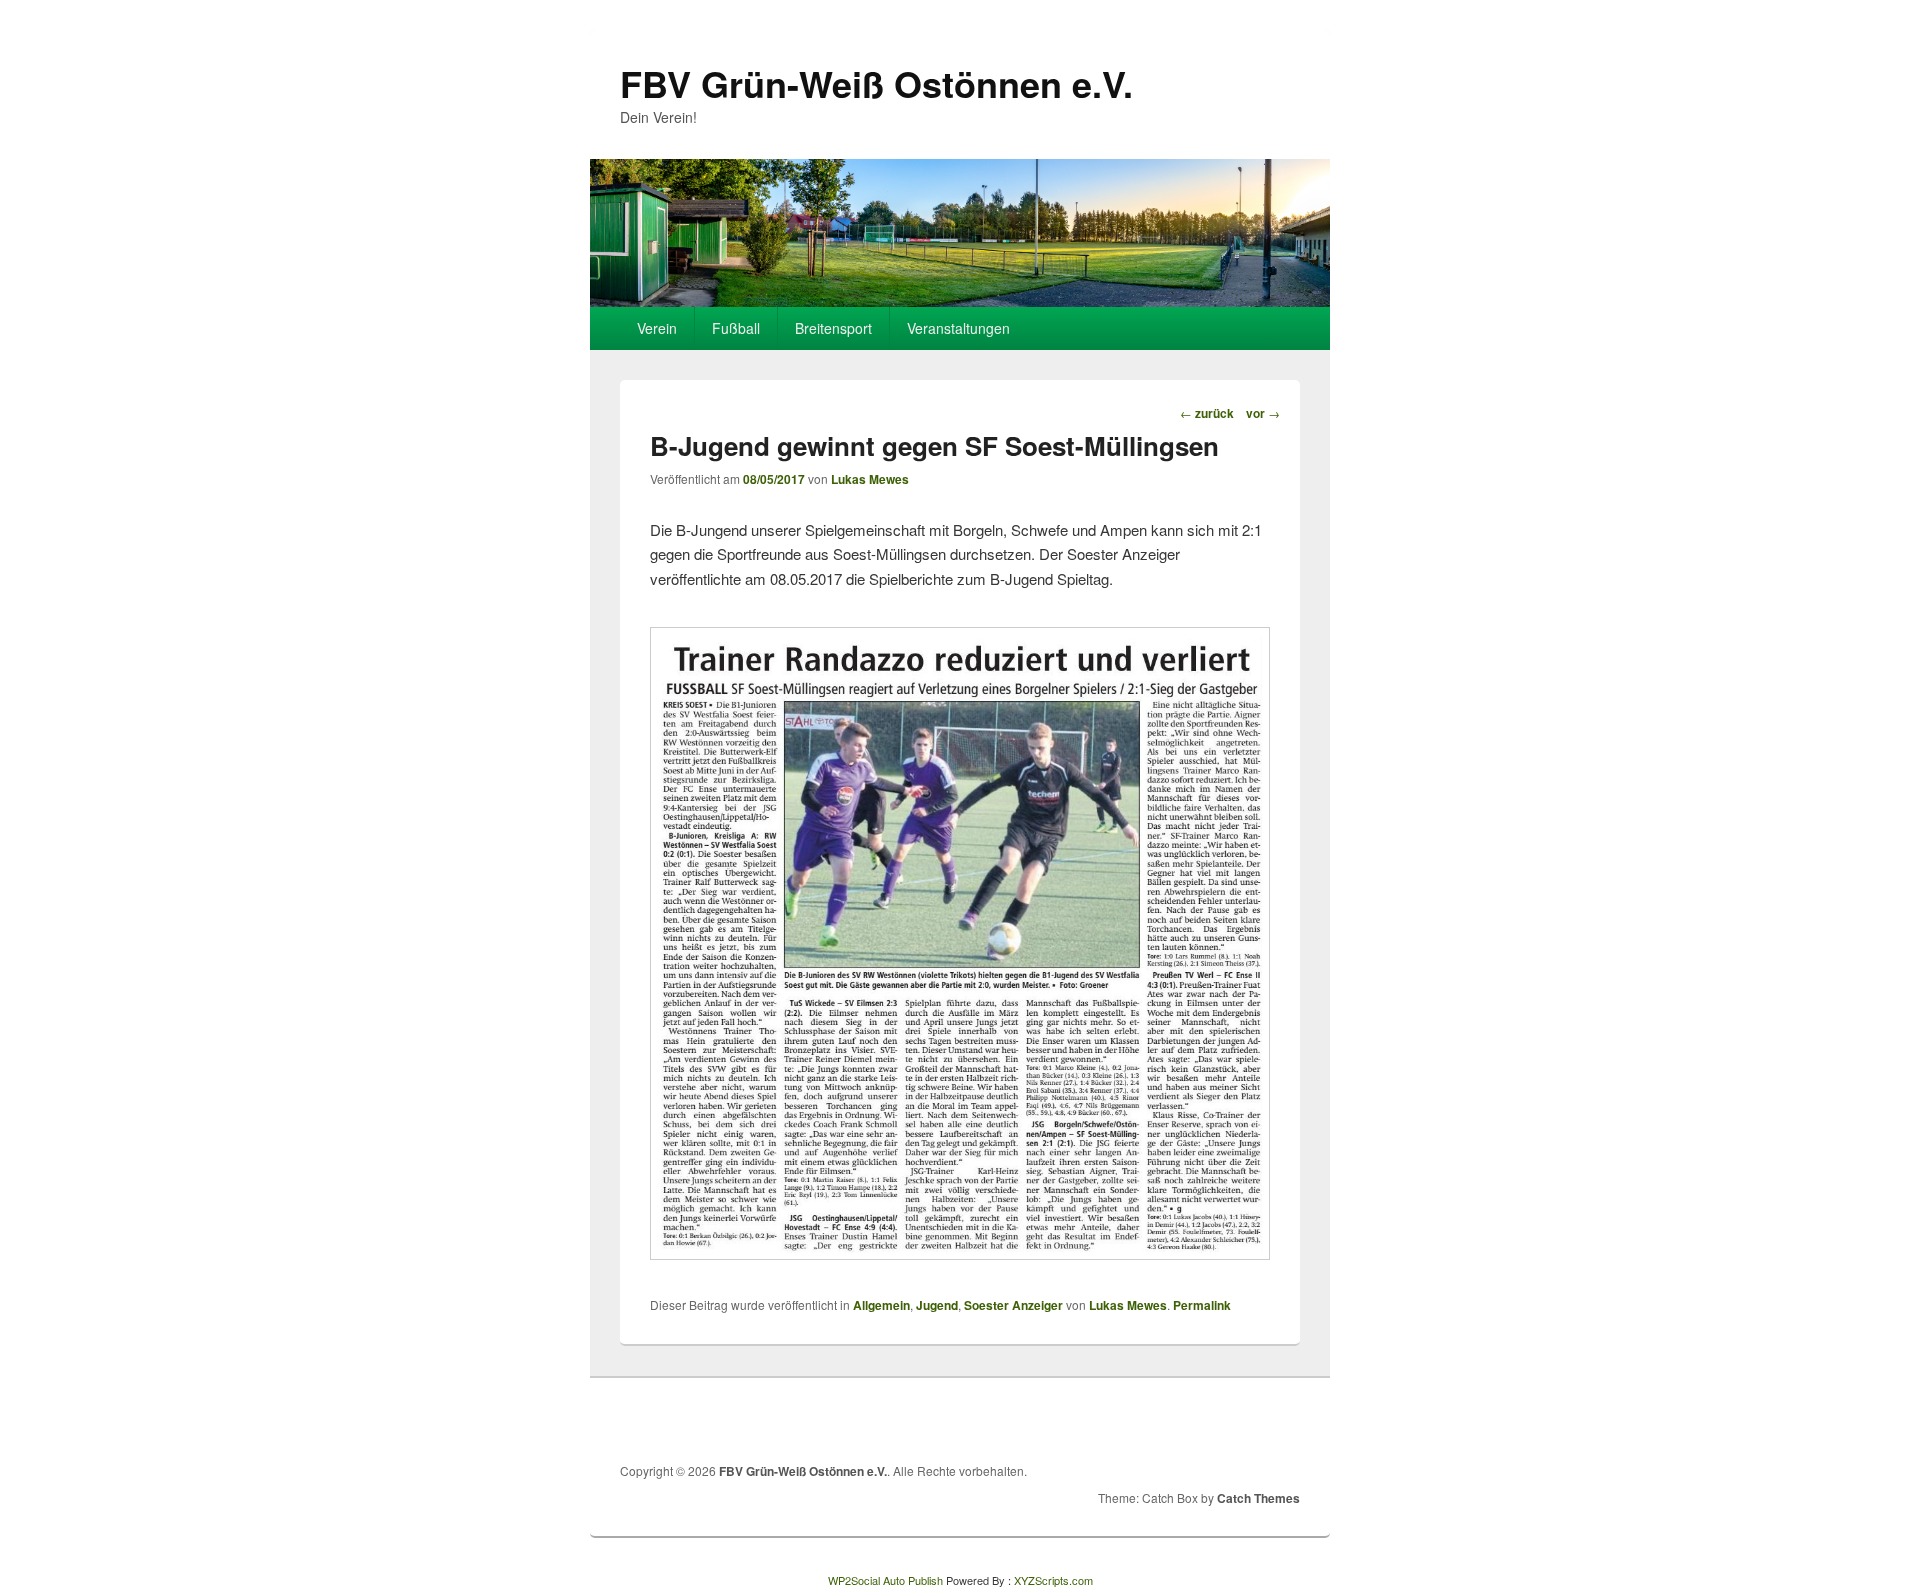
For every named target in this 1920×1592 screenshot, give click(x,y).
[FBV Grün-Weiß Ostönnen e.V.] (960, 300)
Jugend (937, 1305)
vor (1263, 413)
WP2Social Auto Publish (885, 1580)
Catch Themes (1258, 1498)
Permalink (1202, 1305)
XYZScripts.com (1053, 1580)
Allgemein (881, 1305)
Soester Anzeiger (1013, 1305)
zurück (1207, 413)
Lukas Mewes (870, 479)
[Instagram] (1283, 1420)
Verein (657, 328)
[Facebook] (1239, 1420)
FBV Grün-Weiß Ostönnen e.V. (876, 83)
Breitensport (833, 328)
